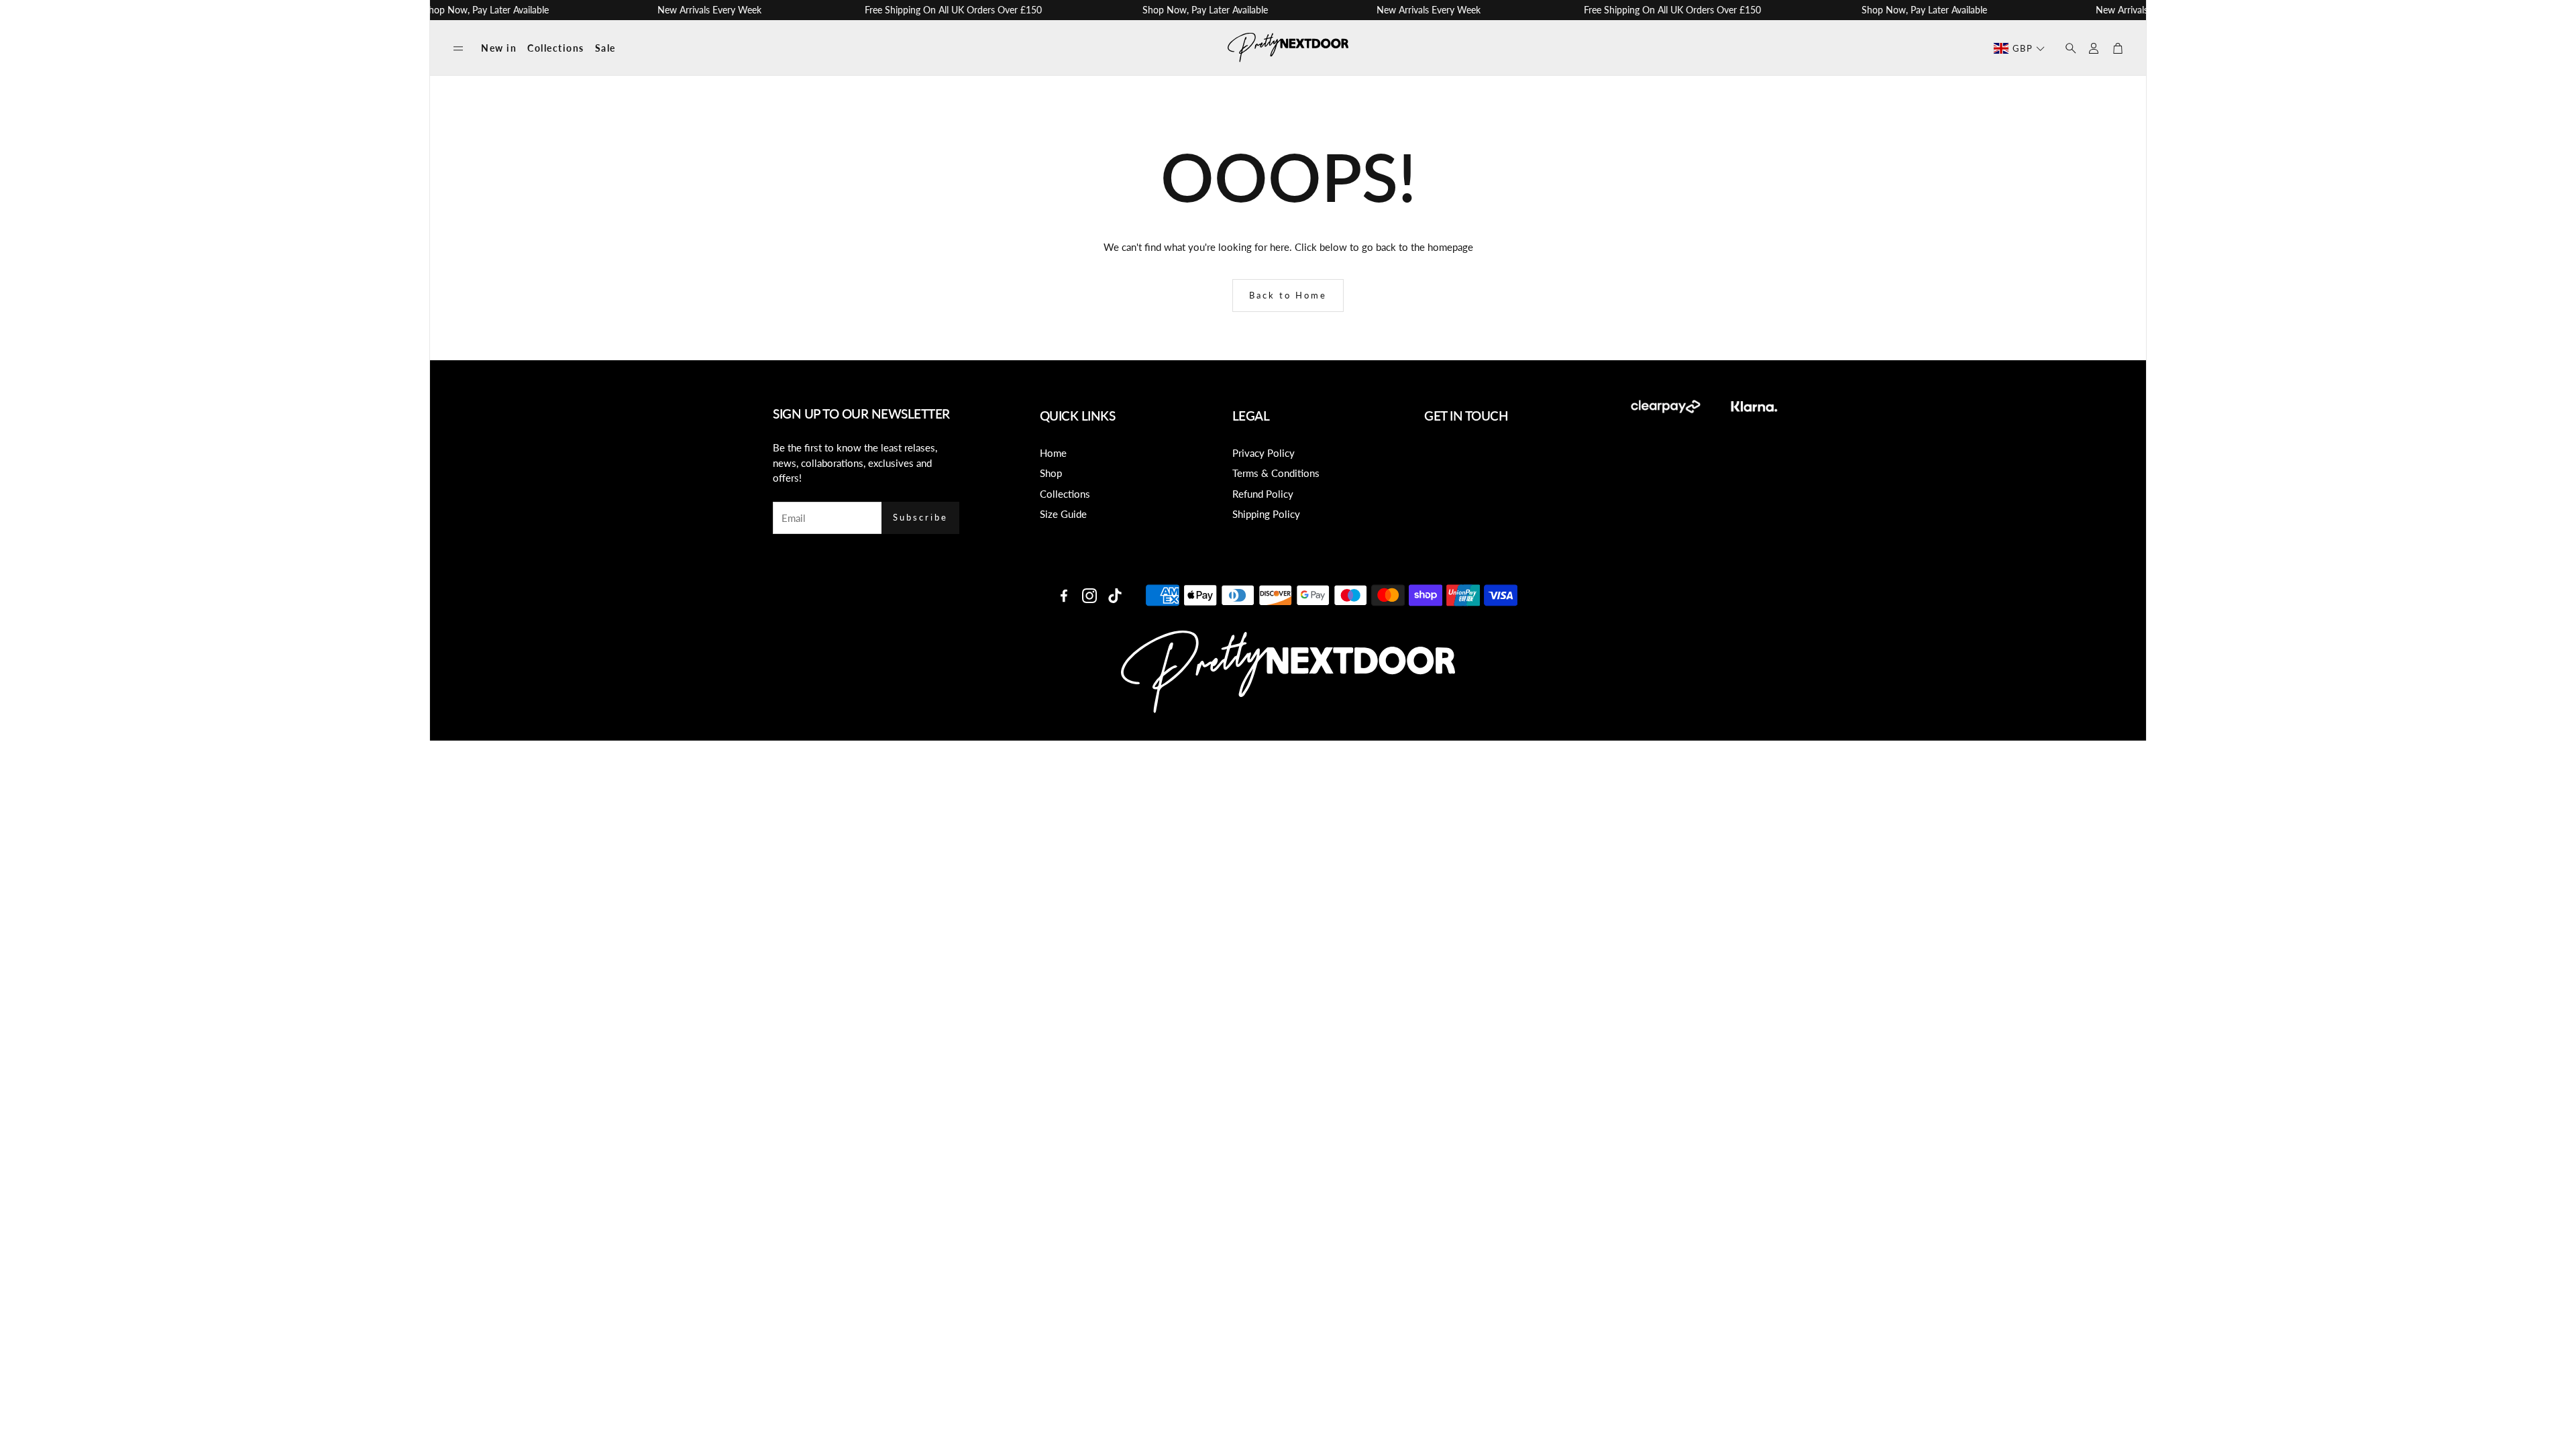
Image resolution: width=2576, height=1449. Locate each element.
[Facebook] (1064, 596)
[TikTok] (1115, 596)
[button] (458, 49)
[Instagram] (1089, 596)
